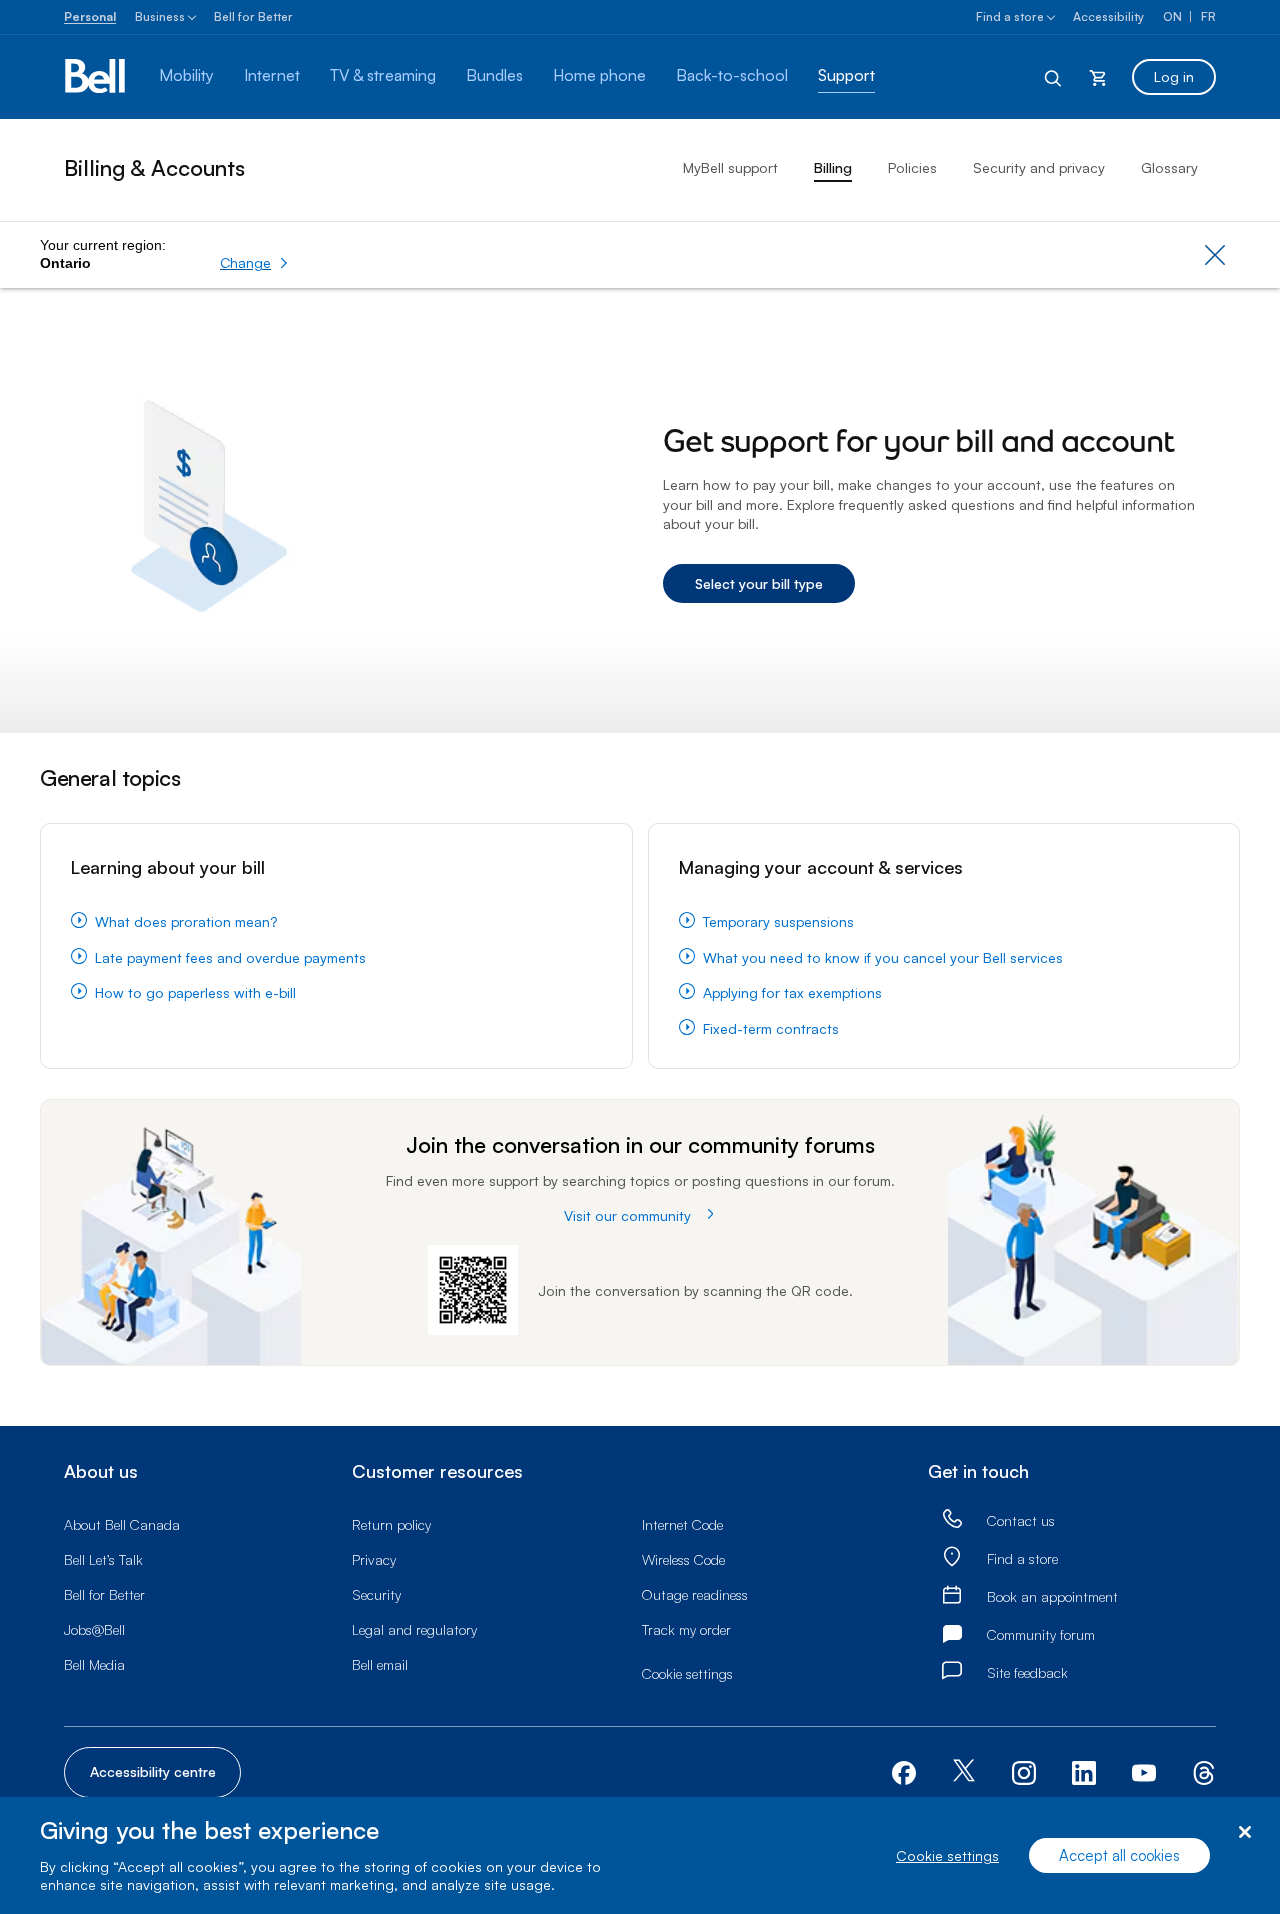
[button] (254, 263)
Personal (90, 16)
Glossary (1169, 167)
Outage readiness (695, 1594)
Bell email (380, 1664)
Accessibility (1108, 16)
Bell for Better (253, 16)
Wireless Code (683, 1559)
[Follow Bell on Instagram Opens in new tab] (1024, 1773)
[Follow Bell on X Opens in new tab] (964, 1772)
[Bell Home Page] (96, 77)
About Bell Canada (122, 1524)
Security (376, 1594)
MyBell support (730, 167)
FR (1208, 16)
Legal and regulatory (414, 1629)
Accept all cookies (1119, 1855)
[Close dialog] (1244, 1832)
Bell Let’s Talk (103, 1559)
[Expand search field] (1054, 77)
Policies (912, 167)
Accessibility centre (153, 1771)
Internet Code (682, 1524)
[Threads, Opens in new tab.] (1204, 1770)
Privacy (374, 1559)
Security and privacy (1039, 167)
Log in (1174, 76)
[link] (952, 1519)
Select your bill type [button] (759, 583)
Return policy (391, 1524)
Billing (833, 167)
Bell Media (94, 1664)
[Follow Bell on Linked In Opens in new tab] (1084, 1770)
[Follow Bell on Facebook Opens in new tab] (904, 1770)
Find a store (1010, 16)
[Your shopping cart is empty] (1098, 77)
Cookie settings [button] (687, 1673)
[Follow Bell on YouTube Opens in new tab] (1144, 1770)
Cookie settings (947, 1855)
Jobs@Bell (94, 1629)
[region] (640, 1855)
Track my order (686, 1629)
